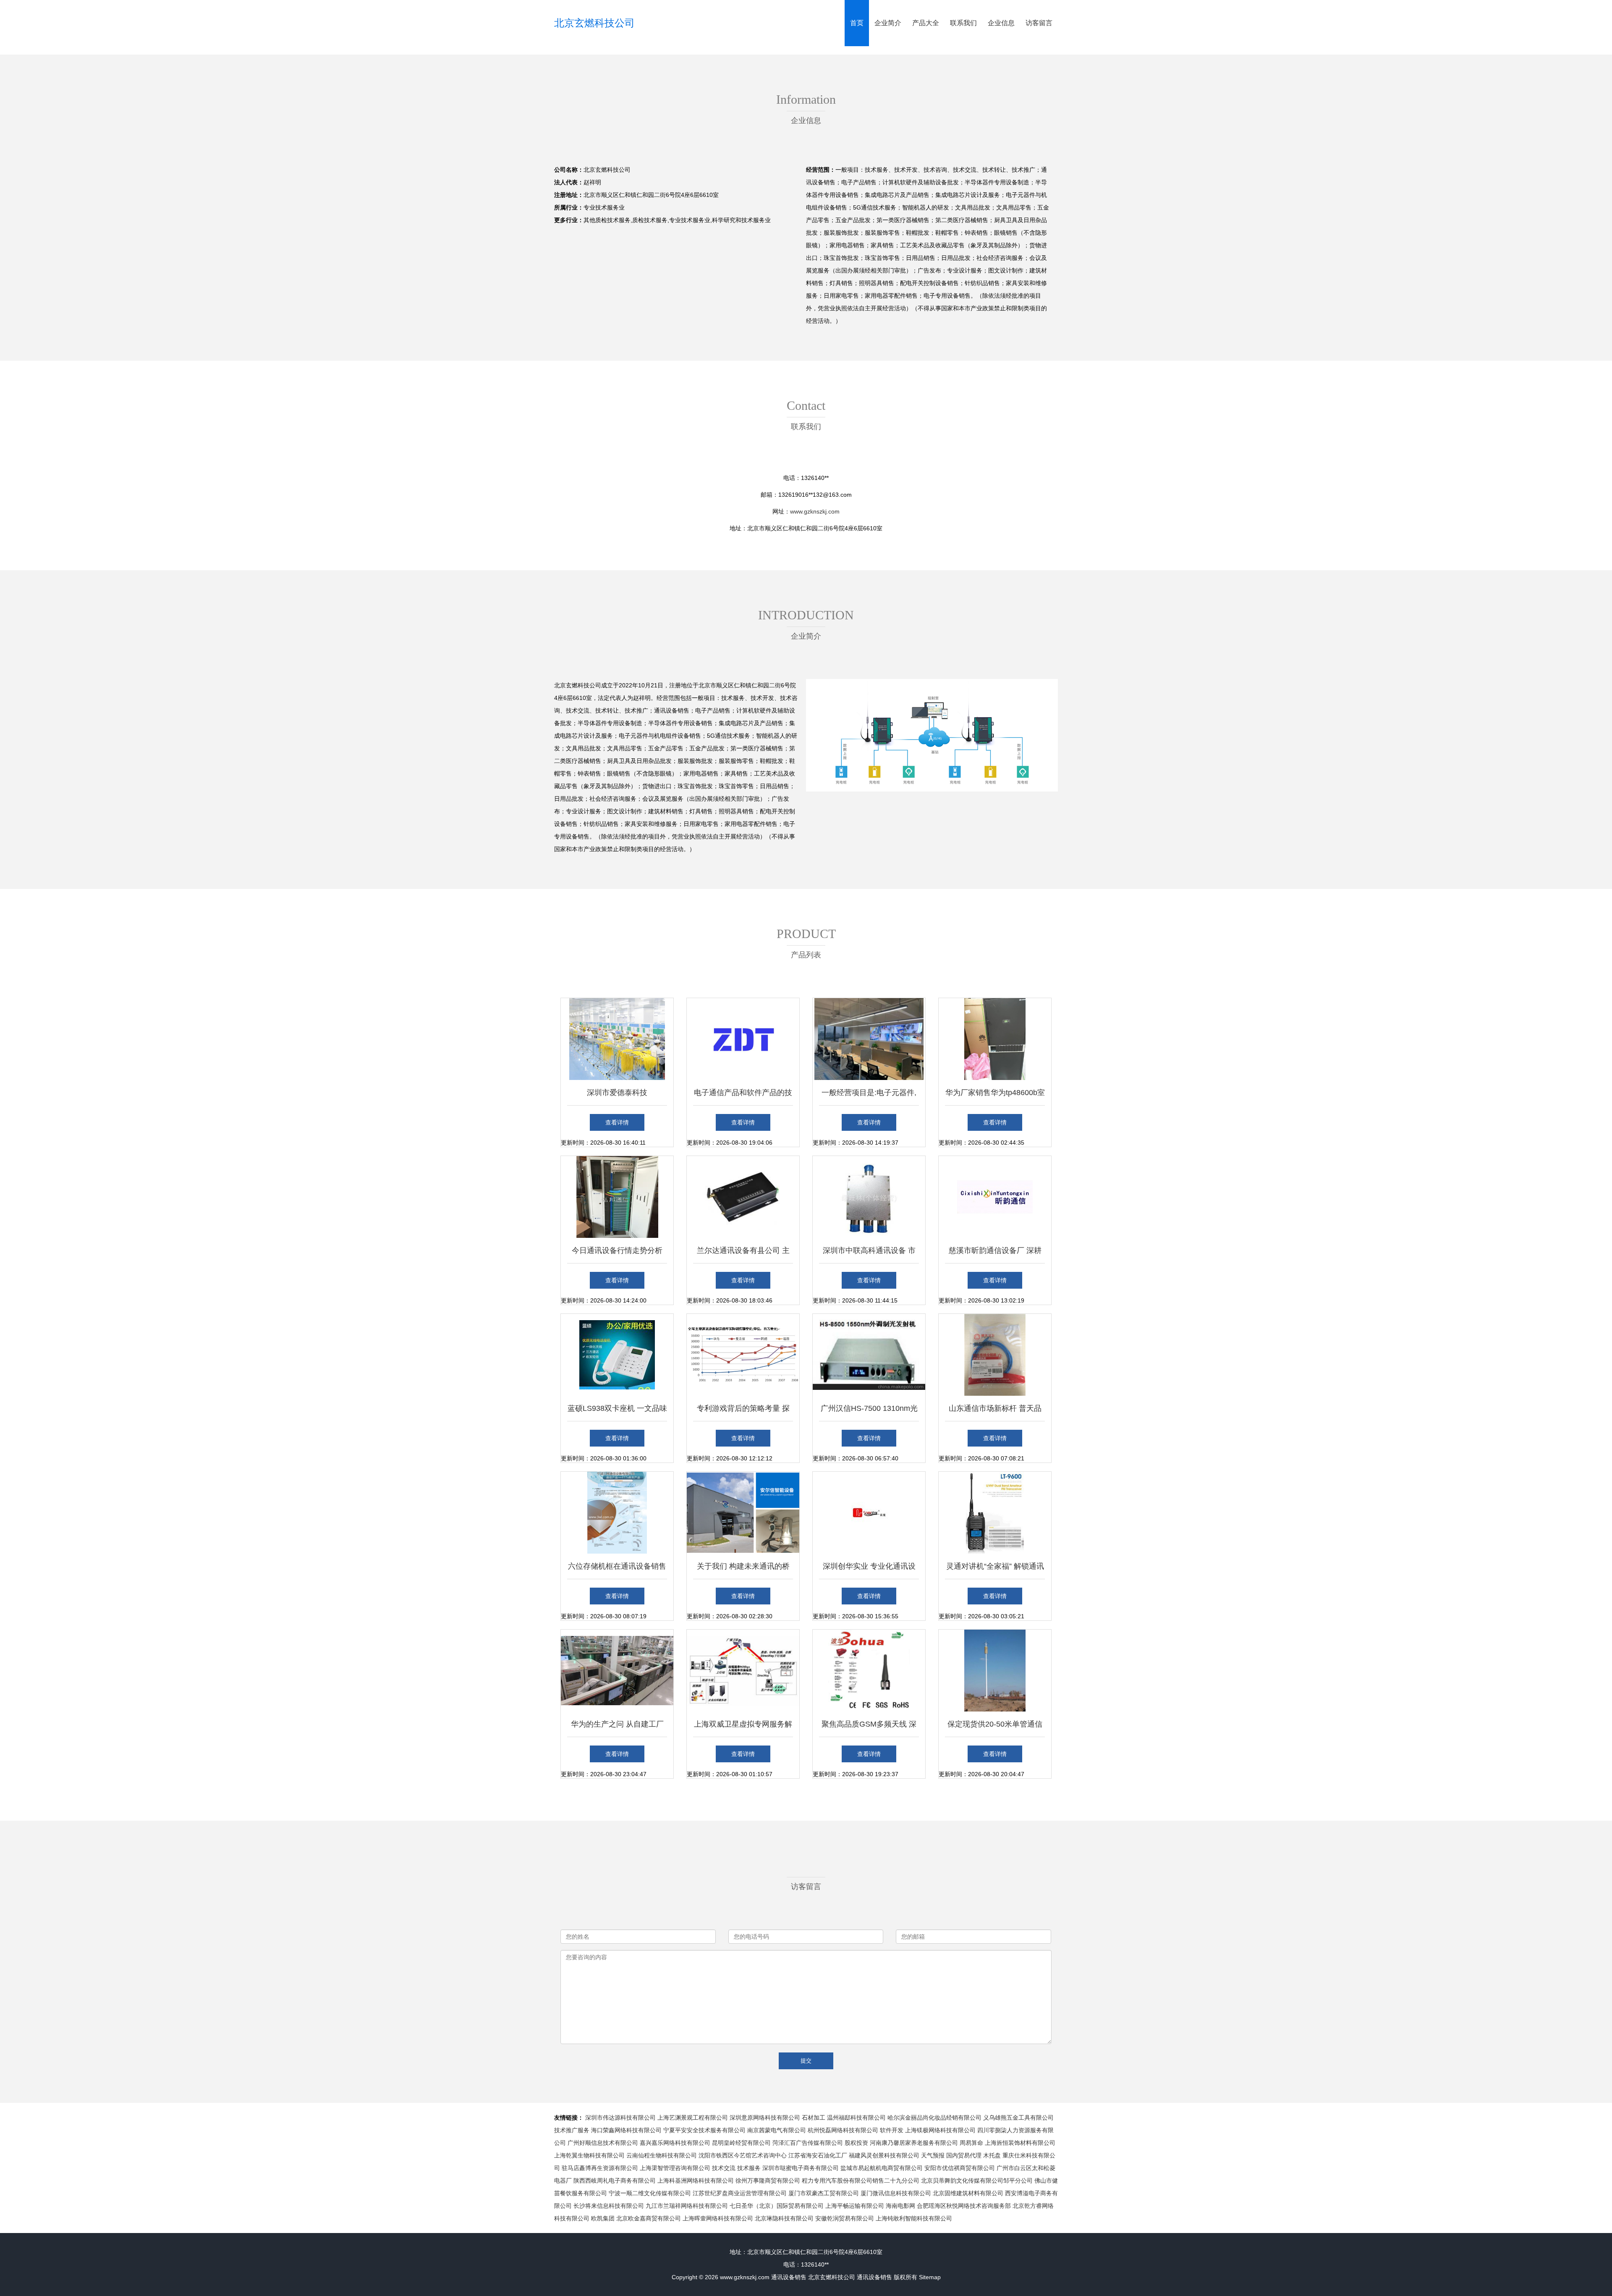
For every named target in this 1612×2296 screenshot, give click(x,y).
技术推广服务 (572, 2130)
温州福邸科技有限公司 (856, 2118)
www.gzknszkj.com (815, 511)
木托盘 (992, 2155)
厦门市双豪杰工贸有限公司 (824, 2193)
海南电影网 (900, 2206)
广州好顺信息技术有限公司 (603, 2143)
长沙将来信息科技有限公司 (609, 2206)
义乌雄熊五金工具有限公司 (1018, 2118)
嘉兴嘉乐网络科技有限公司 (675, 2143)
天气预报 (933, 2155)
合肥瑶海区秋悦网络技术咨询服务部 (964, 2206)
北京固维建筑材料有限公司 (968, 2193)
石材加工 (814, 2118)
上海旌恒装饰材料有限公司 (1020, 2143)
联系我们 (963, 23)
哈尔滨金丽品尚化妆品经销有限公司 (934, 2118)
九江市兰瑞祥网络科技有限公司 (687, 2206)
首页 (857, 23)
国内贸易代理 (964, 2155)
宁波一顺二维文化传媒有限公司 (650, 2193)
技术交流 (724, 2168)
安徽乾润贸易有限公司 (845, 2218)
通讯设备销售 (789, 2277)
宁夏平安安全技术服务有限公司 (704, 2130)
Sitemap (930, 2277)
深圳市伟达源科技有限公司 (620, 2118)
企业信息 (1001, 23)
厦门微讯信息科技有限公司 (896, 2193)
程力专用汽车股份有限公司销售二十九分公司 (861, 2181)
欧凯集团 (603, 2218)
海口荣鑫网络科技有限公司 (626, 2130)
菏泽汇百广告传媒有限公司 (808, 2143)
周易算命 (971, 2143)
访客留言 (1039, 23)
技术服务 (749, 2168)
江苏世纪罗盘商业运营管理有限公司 (740, 2193)
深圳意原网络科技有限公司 (765, 2118)
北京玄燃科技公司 (594, 23)
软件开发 (892, 2130)
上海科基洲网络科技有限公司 (696, 2181)
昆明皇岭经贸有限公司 (741, 2143)
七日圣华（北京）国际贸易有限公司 (777, 2206)
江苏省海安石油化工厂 (818, 2155)
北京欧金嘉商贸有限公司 (649, 2218)
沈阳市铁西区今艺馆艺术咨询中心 (743, 2155)
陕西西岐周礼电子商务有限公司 (615, 2181)
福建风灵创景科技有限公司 (884, 2155)
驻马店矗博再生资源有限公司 (600, 2168)
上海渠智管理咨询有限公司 (675, 2168)
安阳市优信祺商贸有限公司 (960, 2168)
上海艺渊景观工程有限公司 (693, 2118)
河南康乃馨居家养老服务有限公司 (914, 2143)
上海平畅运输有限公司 (855, 2206)
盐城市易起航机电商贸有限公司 (882, 2168)
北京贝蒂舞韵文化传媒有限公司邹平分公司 (977, 2181)
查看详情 (617, 1122)
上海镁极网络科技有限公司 (940, 2130)
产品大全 (926, 23)
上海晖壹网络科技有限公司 (718, 2218)
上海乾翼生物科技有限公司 (589, 2155)
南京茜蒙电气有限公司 (777, 2130)
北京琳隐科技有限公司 (784, 2218)
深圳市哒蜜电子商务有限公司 (801, 2168)
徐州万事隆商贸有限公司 (768, 2181)
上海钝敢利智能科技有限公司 (914, 2218)
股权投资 (856, 2143)
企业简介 (888, 23)
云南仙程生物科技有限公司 (662, 2155)
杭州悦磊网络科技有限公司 (843, 2130)
